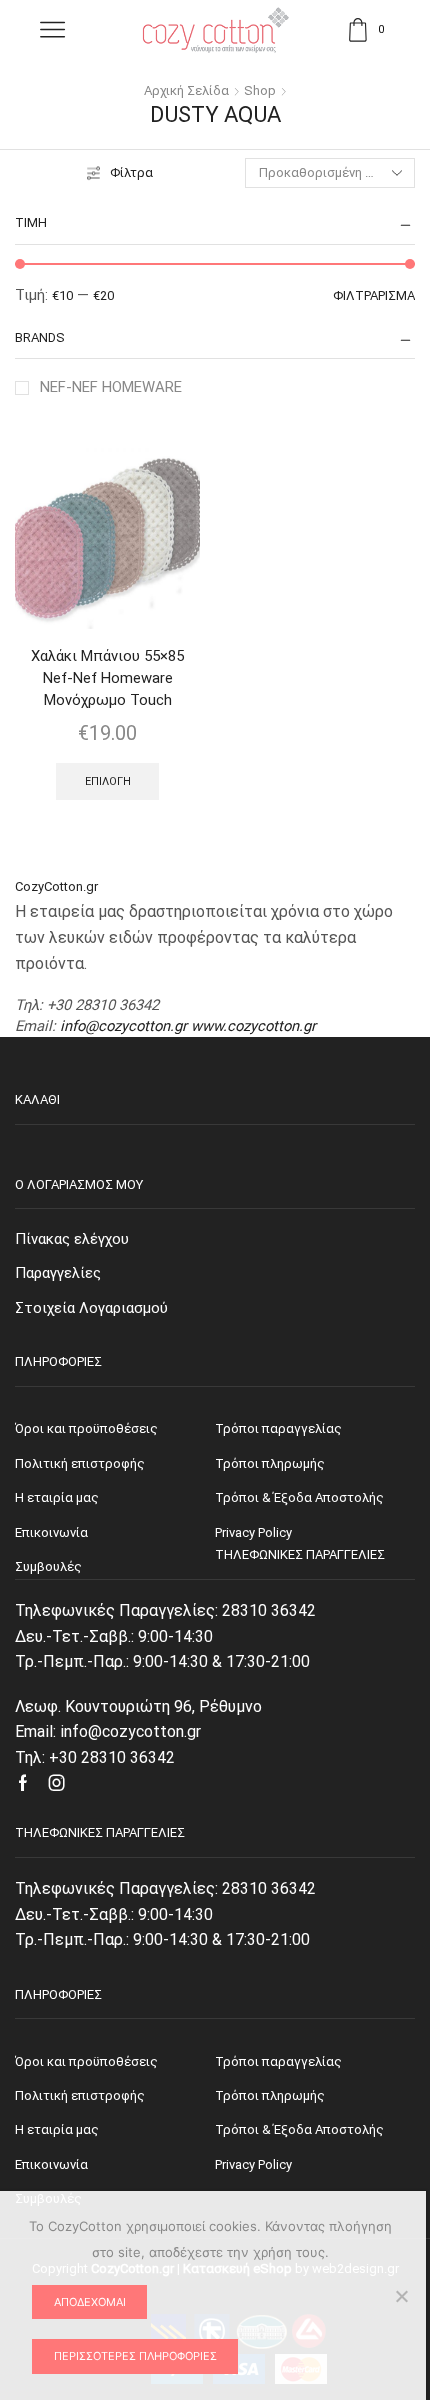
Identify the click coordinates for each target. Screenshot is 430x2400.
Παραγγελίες (58, 1273)
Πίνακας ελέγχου (72, 1239)
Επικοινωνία (51, 2164)
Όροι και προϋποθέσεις (86, 2061)
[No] (401, 2296)
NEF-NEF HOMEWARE (111, 387)
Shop (260, 90)
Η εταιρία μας (57, 2129)
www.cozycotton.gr (253, 1026)
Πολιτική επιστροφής (80, 2095)
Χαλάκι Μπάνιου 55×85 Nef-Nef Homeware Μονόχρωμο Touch (107, 678)
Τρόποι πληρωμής (270, 2095)
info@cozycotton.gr (123, 1026)
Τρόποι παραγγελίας (278, 2061)
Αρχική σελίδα (186, 90)
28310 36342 (269, 1610)
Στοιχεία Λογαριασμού (91, 1308)
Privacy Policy (253, 2164)
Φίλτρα (131, 172)
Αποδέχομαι (90, 2302)
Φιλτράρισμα (374, 295)
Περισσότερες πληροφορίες (135, 2356)
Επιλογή (108, 781)
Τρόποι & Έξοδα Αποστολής (299, 2129)
